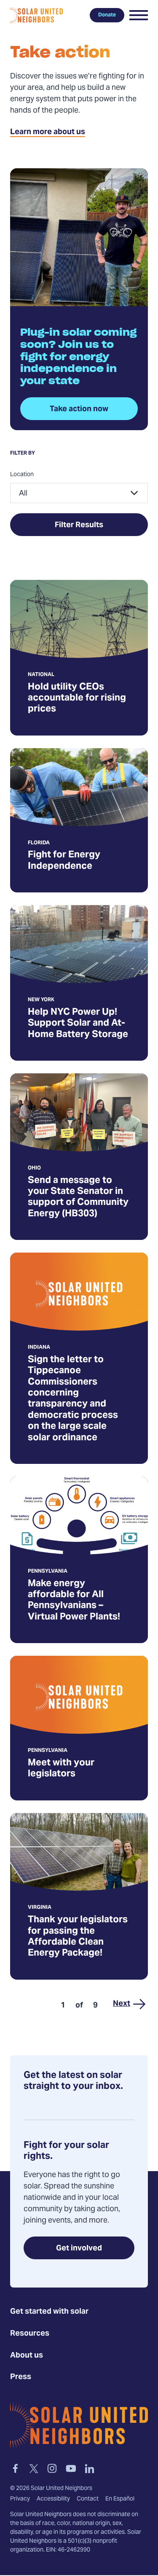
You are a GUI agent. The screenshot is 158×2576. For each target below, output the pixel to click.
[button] (139, 15)
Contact (88, 2500)
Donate (107, 15)
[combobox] (79, 493)
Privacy (20, 2500)
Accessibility (53, 2500)
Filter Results (79, 525)
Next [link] (122, 2004)
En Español (120, 2500)
